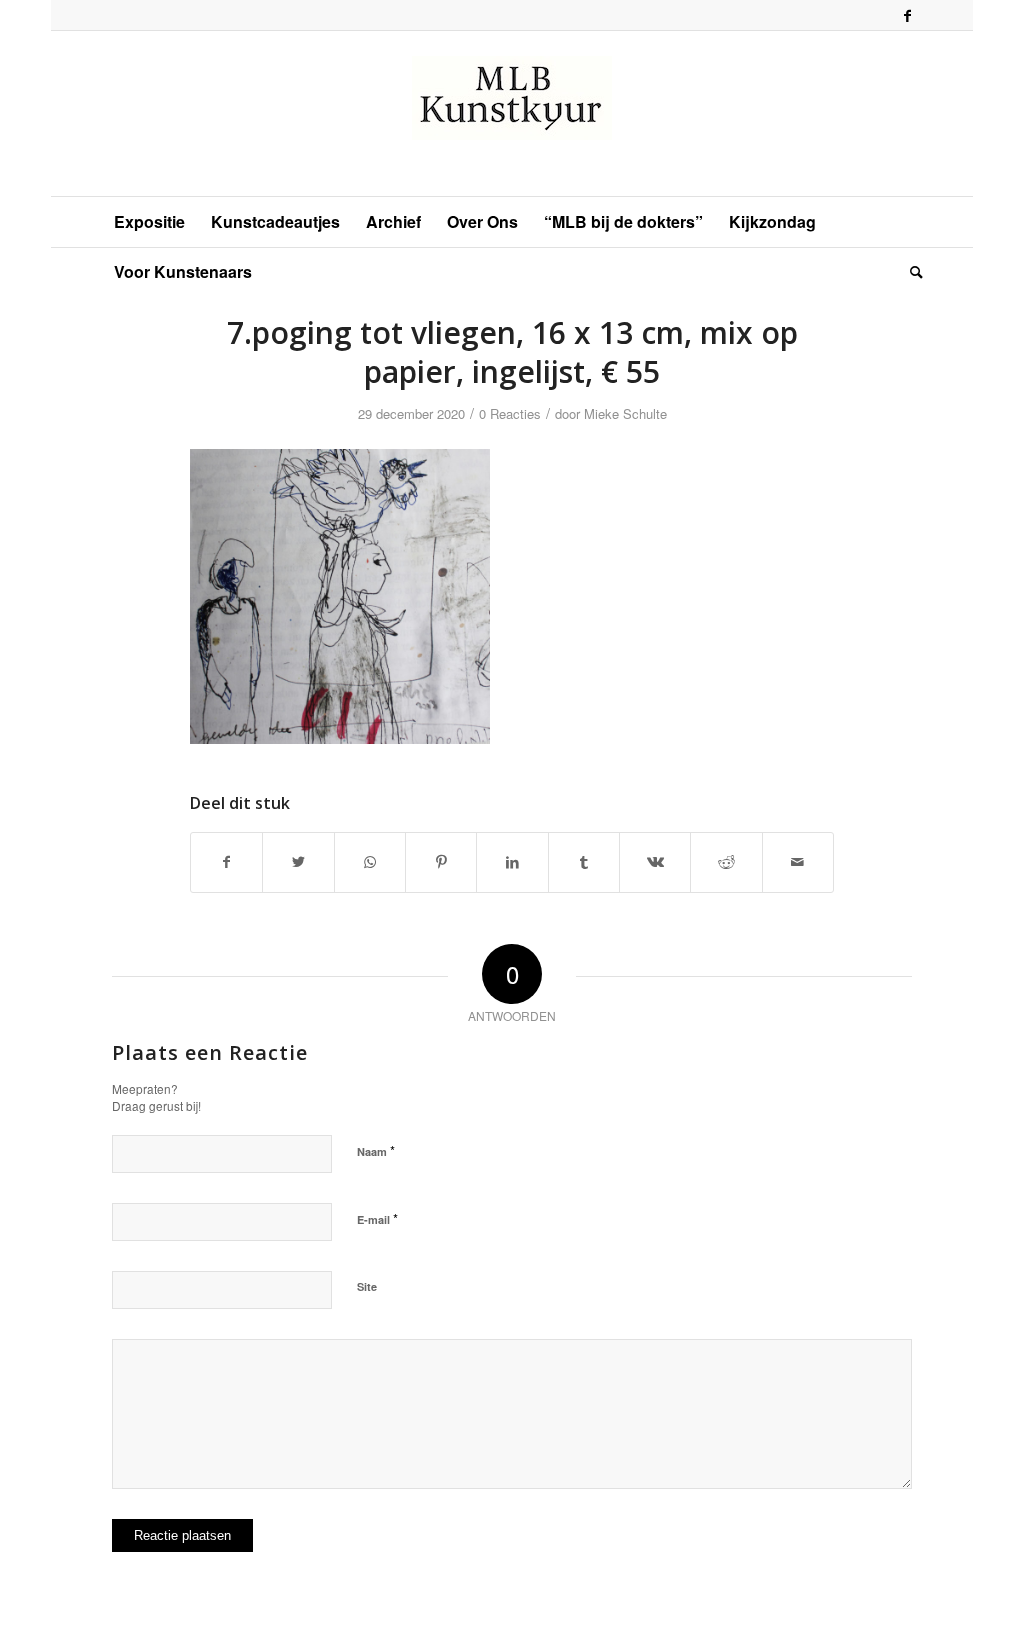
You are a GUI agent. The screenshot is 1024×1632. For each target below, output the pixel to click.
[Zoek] (910, 272)
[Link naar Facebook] (908, 15)
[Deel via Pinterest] (441, 862)
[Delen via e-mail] (798, 862)
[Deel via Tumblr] (584, 862)
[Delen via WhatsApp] (370, 862)
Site (367, 1286)
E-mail (377, 1218)
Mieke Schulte (625, 413)
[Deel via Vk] (655, 862)
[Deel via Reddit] (726, 862)
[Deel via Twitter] (298, 862)
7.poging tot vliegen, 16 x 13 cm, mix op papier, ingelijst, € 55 (512, 352)
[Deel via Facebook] (226, 862)
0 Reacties (510, 413)
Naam (376, 1150)
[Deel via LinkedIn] (512, 862)
